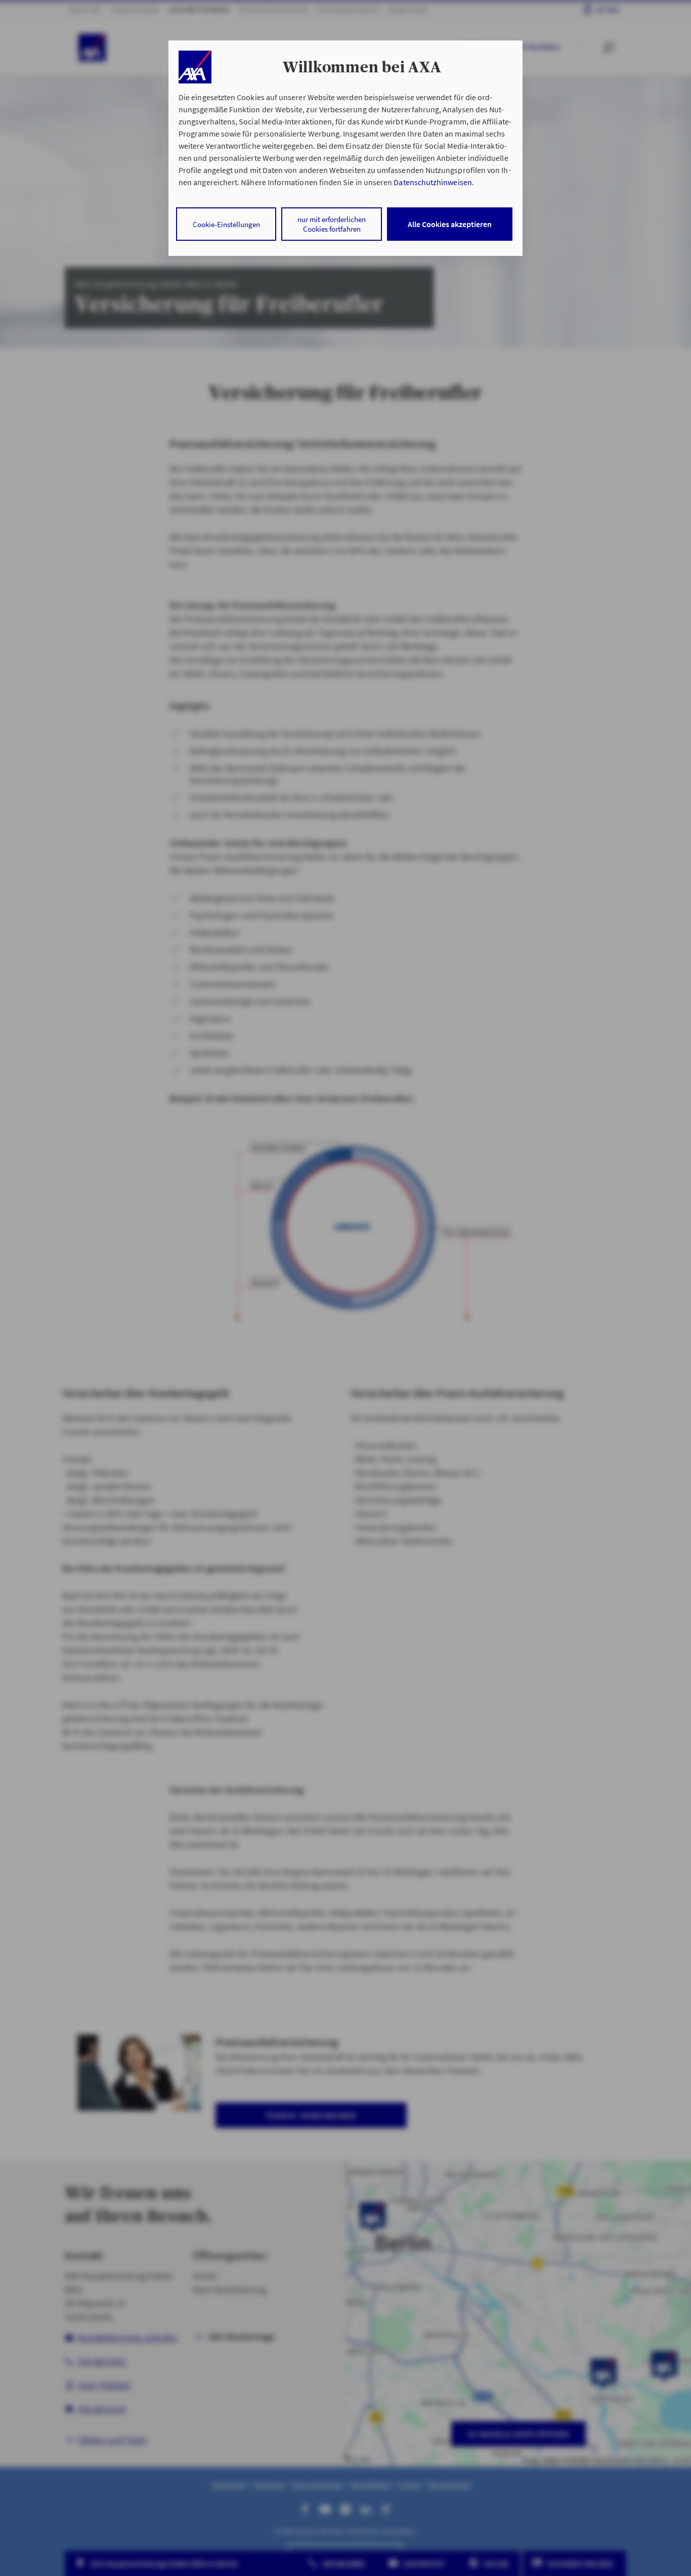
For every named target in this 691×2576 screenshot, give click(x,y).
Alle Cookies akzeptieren (450, 224)
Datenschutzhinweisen (433, 182)
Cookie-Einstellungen (226, 224)
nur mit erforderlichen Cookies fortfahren (332, 224)
